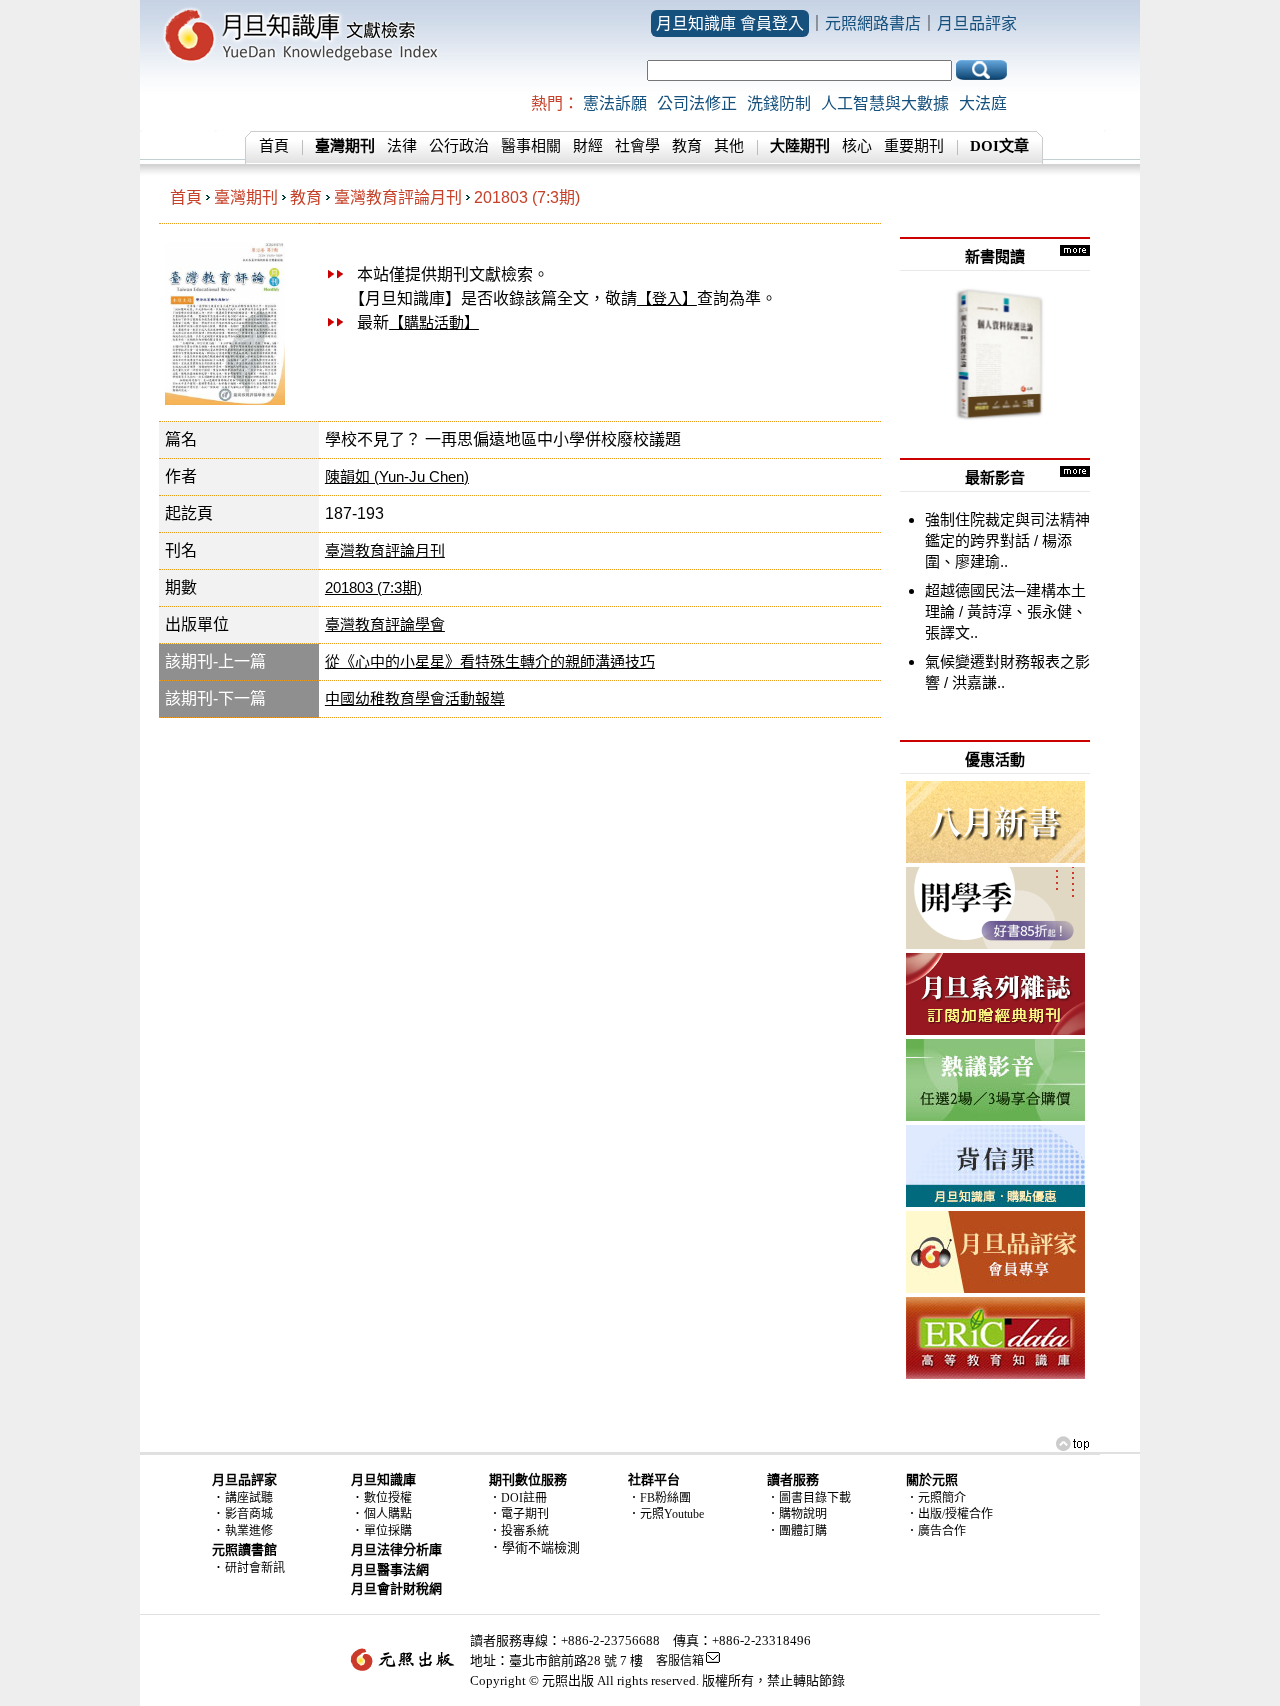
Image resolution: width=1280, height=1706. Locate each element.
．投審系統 (519, 1531)
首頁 (274, 146)
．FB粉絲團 (659, 1498)
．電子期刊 (519, 1514)
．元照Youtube (666, 1514)
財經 (588, 146)
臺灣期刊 (246, 197)
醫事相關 (531, 146)
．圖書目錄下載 (809, 1498)
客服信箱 (680, 1661)
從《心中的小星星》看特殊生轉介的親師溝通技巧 (490, 661)
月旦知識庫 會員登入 (730, 23)
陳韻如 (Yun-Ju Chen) (397, 476)
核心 (857, 146)
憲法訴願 (615, 103)
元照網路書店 (873, 23)
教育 (687, 146)
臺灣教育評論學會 (385, 624)
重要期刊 (914, 146)
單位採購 (388, 1531)
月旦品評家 (977, 23)
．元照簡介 (936, 1498)
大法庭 (983, 103)
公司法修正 (697, 103)
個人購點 (388, 1514)
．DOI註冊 (518, 1498)
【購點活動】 (434, 322)
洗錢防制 (779, 103)
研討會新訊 (255, 1568)
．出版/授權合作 (949, 1514)
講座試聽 (249, 1498)
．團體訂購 (797, 1531)
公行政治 (459, 146)
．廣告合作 (936, 1531)
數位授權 (388, 1498)
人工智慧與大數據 (885, 103)
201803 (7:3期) (527, 197)
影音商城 (249, 1514)
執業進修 (249, 1531)
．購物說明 (797, 1514)
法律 (402, 146)
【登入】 (667, 298)
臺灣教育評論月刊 (398, 197)
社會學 (637, 146)
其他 (729, 146)
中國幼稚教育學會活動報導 (415, 698)
